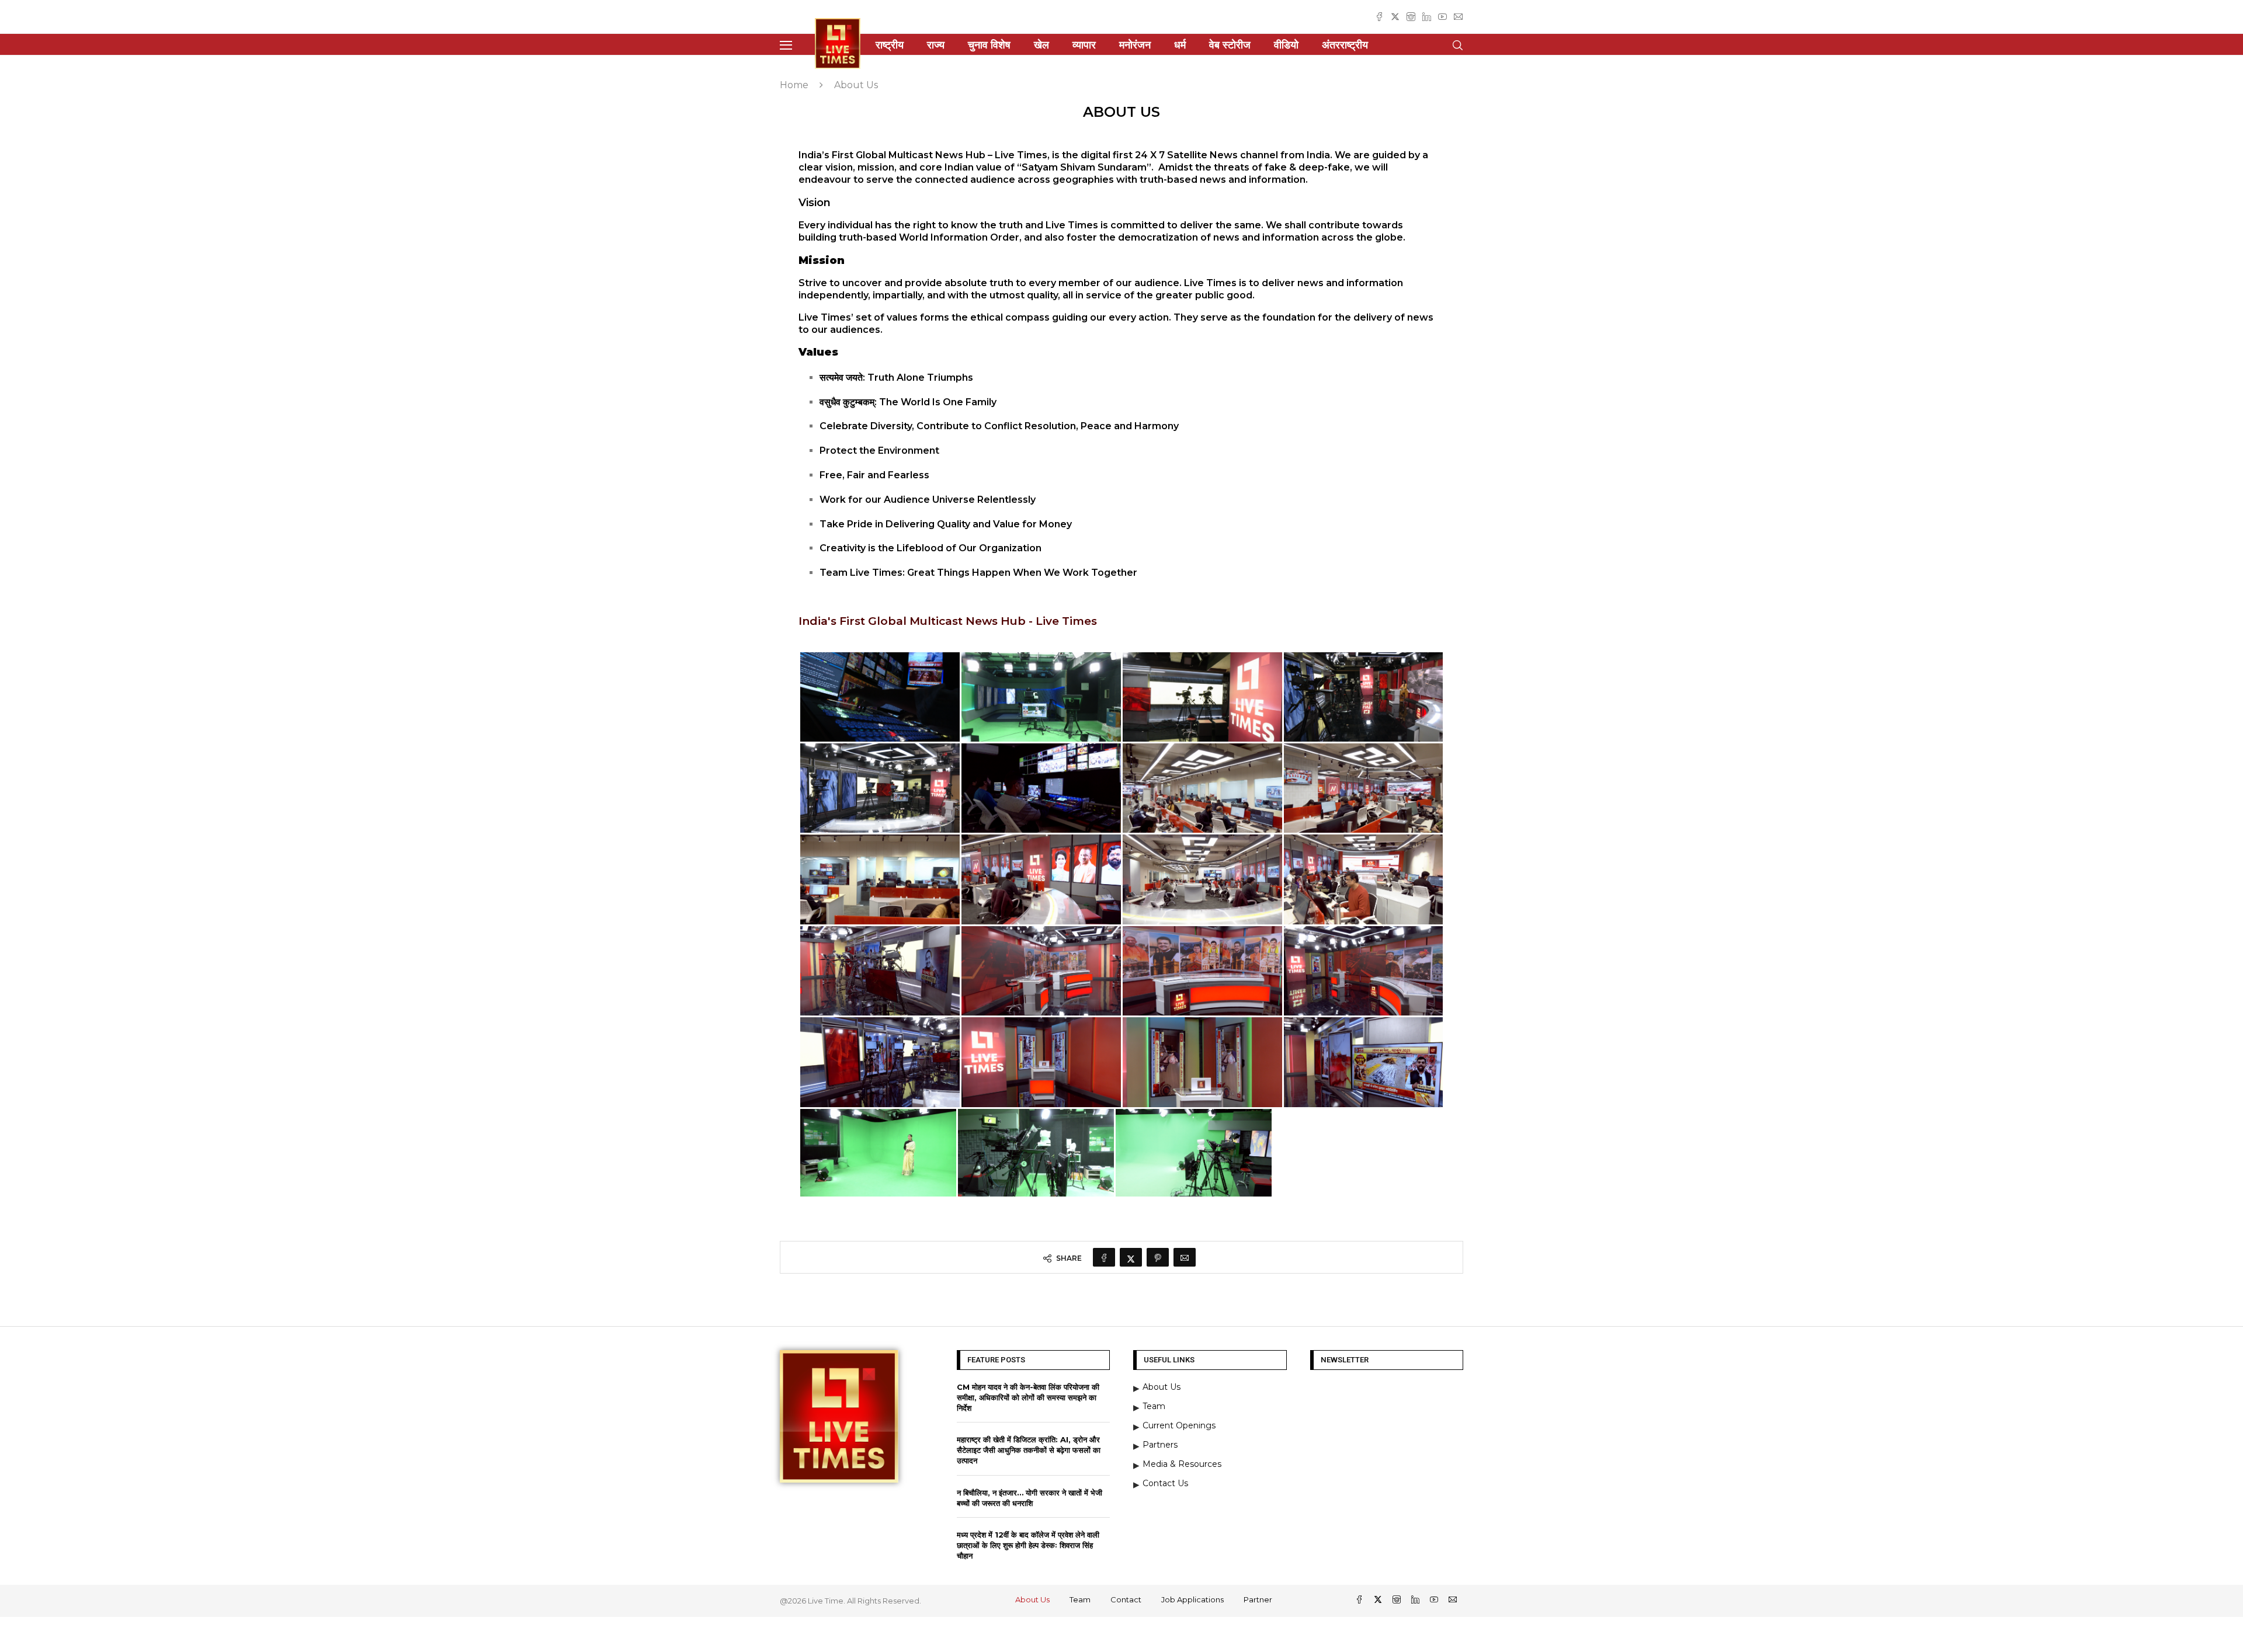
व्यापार (1084, 45)
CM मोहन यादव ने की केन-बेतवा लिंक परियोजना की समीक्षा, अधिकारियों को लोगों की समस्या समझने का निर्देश (1028, 1397)
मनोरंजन (1135, 45)
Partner (1258, 1599)
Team (1080, 1599)
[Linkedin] (1427, 17)
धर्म (1180, 45)
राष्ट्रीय (890, 45)
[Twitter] (1395, 17)
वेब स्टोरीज (1230, 45)
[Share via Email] (1185, 1257)
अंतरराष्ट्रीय (1345, 45)
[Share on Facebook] (1104, 1257)
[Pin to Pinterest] (1158, 1257)
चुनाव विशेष (989, 45)
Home (794, 85)
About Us (1032, 1599)
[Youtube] (1442, 17)
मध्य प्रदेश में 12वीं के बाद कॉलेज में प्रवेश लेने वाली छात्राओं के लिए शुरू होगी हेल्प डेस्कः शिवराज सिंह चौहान (1028, 1545)
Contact (1126, 1599)
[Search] (1457, 45)
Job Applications (1192, 1599)
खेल (1041, 45)
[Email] (1458, 17)
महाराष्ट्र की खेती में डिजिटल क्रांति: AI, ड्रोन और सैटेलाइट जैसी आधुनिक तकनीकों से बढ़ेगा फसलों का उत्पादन (1029, 1450)
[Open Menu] (786, 45)
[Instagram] (1411, 17)
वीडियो (1286, 45)
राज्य (936, 45)
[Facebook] (1379, 17)
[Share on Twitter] (1131, 1257)
